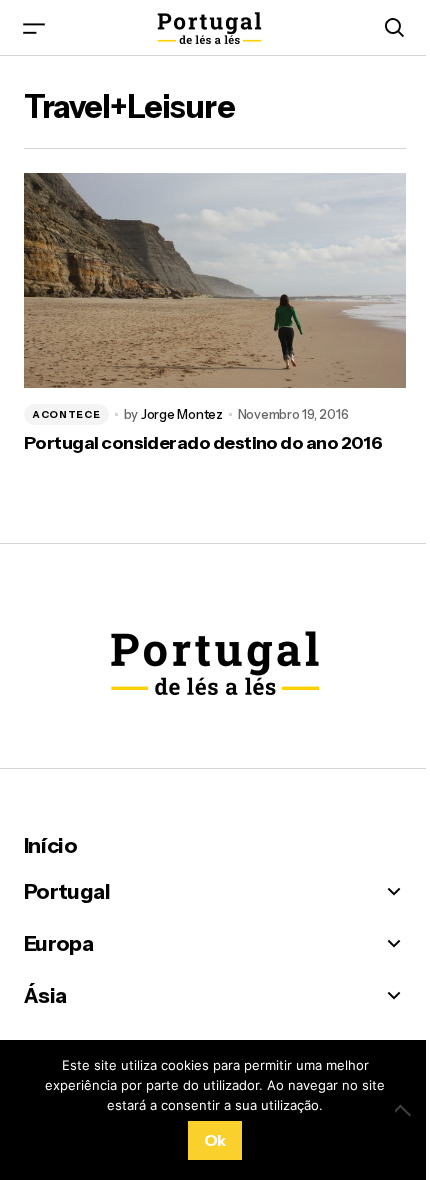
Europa (58, 943)
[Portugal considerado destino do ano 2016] (215, 280)
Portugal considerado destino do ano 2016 (203, 443)
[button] (34, 27)
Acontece (66, 414)
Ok (215, 1140)
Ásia (45, 995)
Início (50, 845)
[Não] (405, 1110)
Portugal (67, 891)
